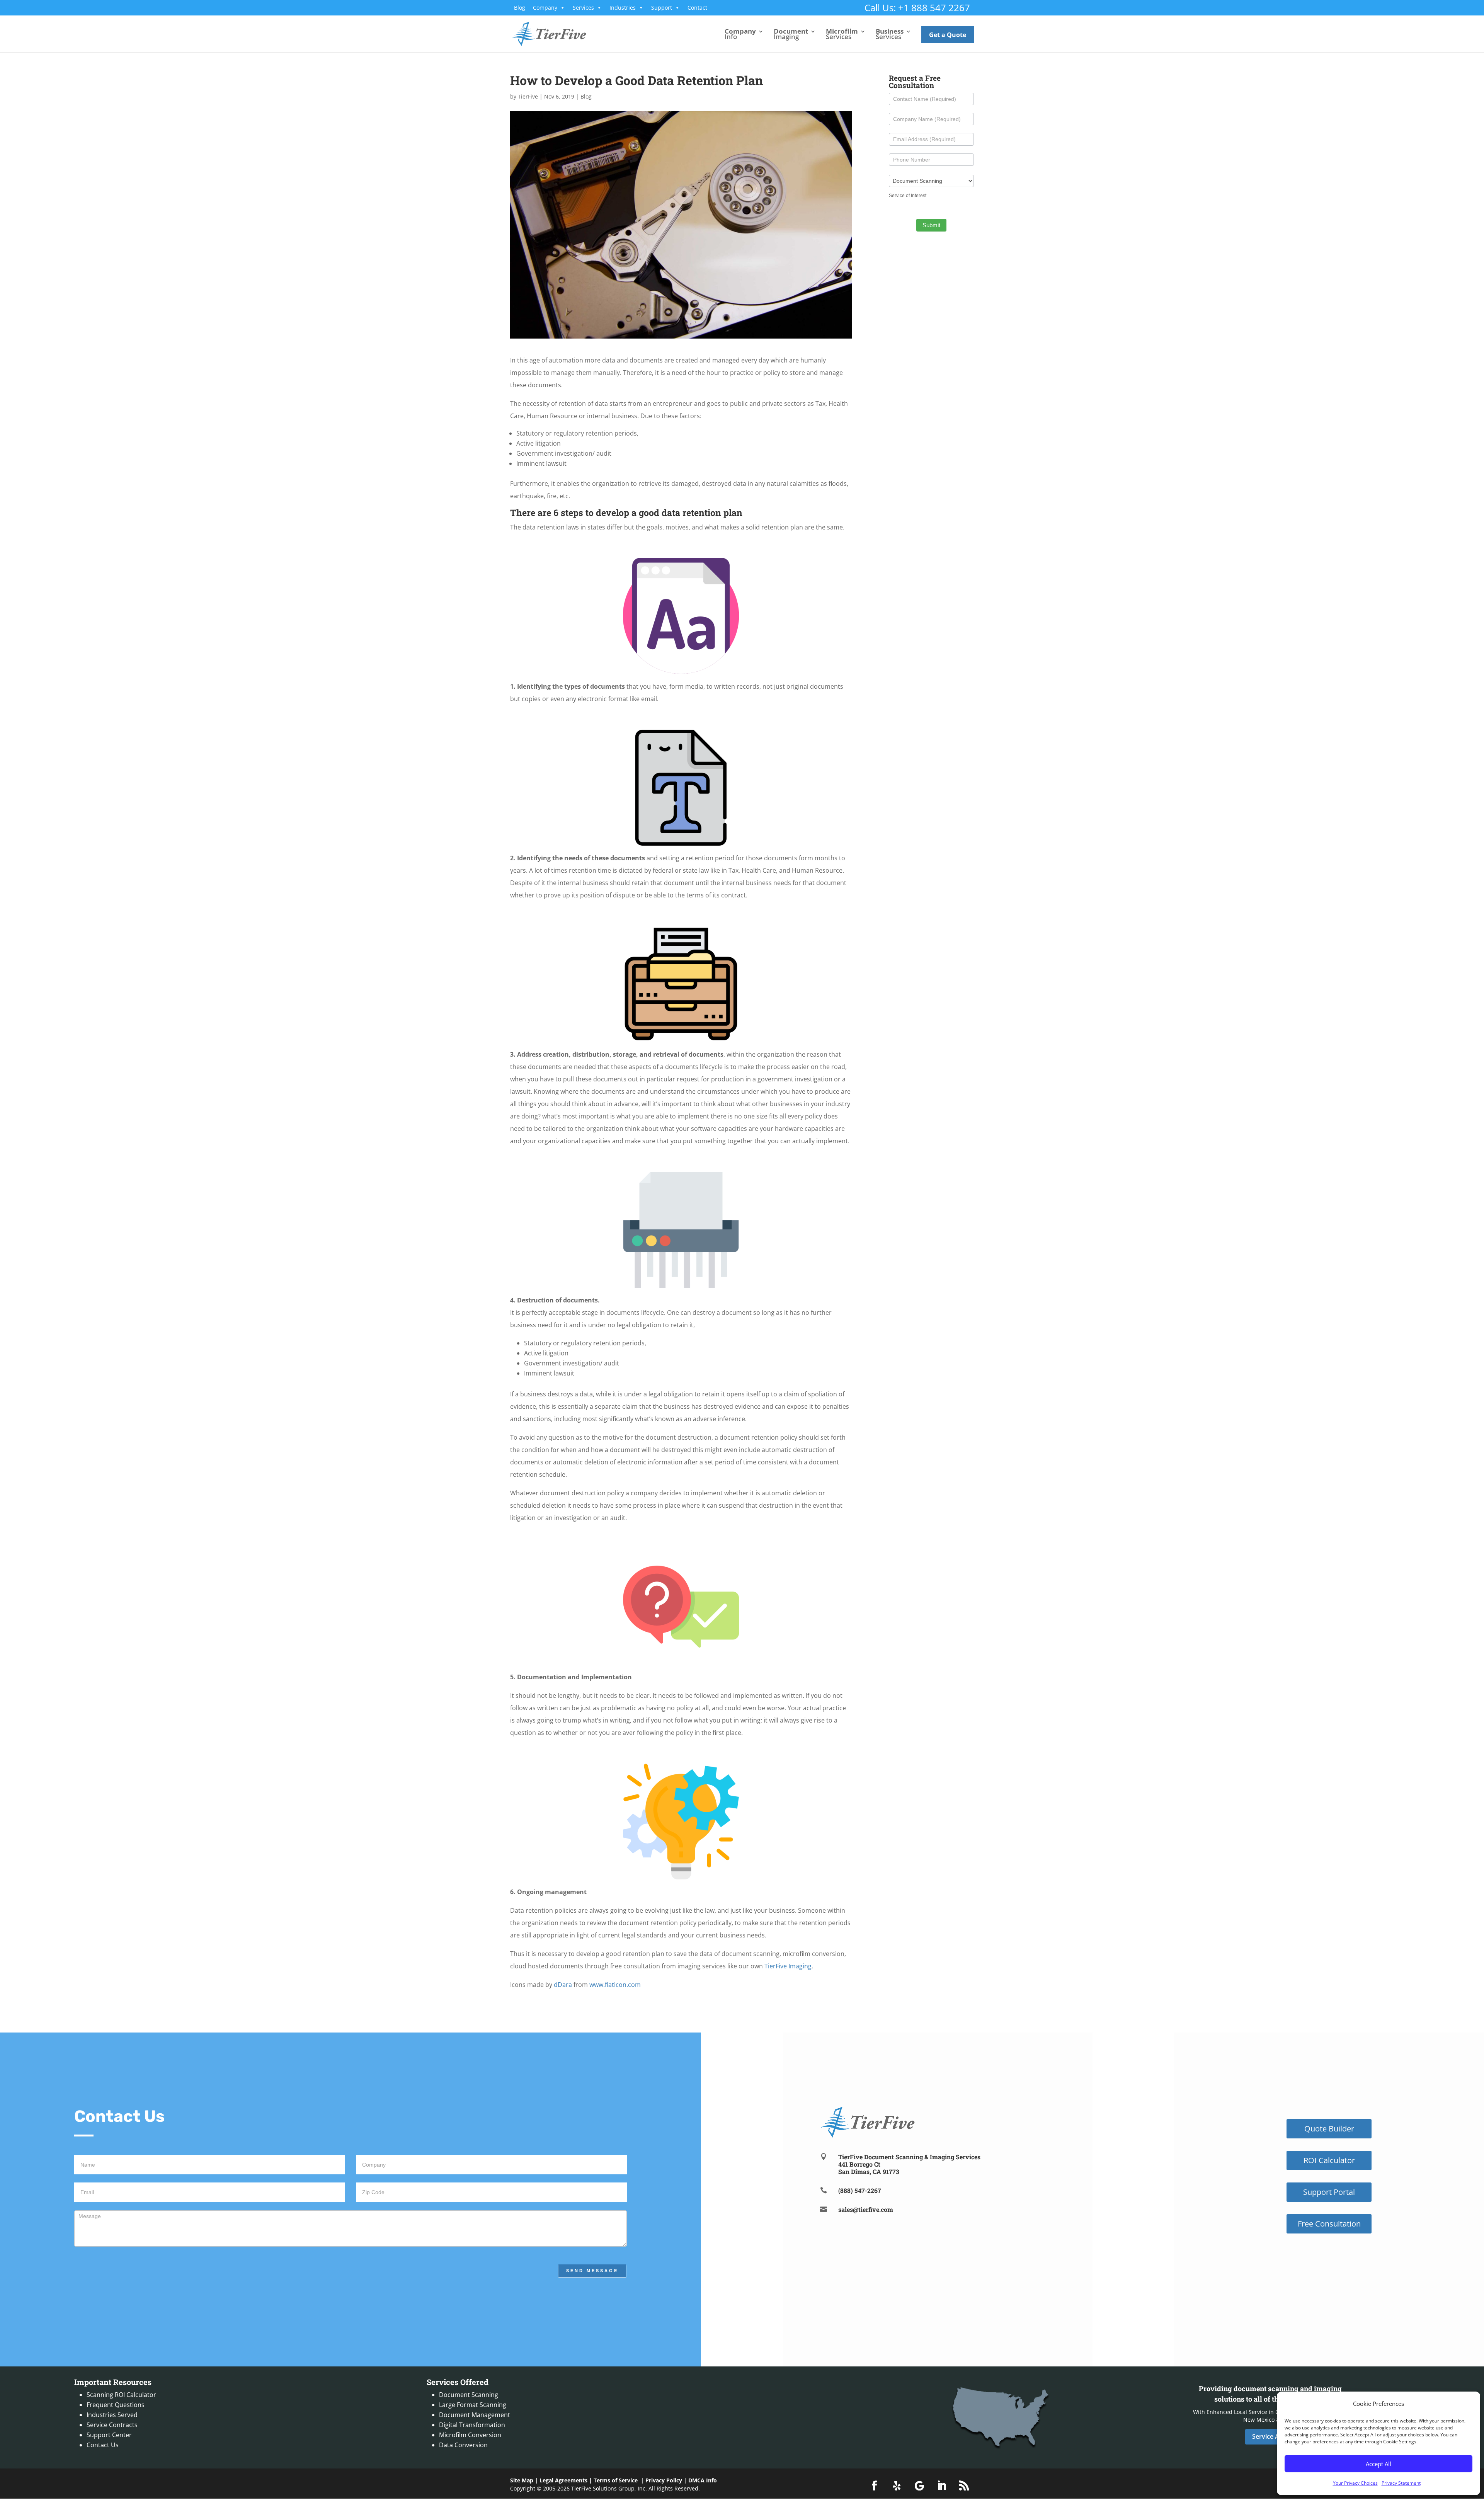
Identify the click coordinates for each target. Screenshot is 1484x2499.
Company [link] (545, 8)
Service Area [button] (1270, 2436)
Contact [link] (697, 8)
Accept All (1378, 2464)
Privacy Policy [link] (664, 2480)
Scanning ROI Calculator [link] (121, 2395)
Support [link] (662, 8)
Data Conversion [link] (463, 2445)
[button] (875, 2486)
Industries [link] (623, 8)
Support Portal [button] (1329, 2192)
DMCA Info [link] (703, 2480)
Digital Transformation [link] (472, 2425)
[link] (549, 33)
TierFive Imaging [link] (788, 1966)
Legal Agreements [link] (563, 2480)
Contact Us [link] (103, 2445)
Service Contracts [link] (112, 2425)
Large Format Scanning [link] (473, 2405)
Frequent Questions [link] (116, 2405)
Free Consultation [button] (1329, 2224)
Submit (931, 225)
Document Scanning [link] (469, 2395)
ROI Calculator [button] (1329, 2160)
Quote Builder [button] (1329, 2129)
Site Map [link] (522, 2480)
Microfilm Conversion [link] (470, 2435)
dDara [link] (563, 1985)
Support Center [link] (109, 2435)
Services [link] (583, 8)
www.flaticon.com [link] (615, 1985)
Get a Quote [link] (948, 35)
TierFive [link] (528, 96)
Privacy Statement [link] (1401, 2483)
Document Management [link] (475, 2415)
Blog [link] (520, 8)
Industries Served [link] (112, 2415)
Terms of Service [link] (616, 2480)
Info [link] (740, 35)
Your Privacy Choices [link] (1355, 2483)
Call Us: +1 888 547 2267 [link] (917, 8)
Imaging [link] (791, 35)
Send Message (592, 2271)
